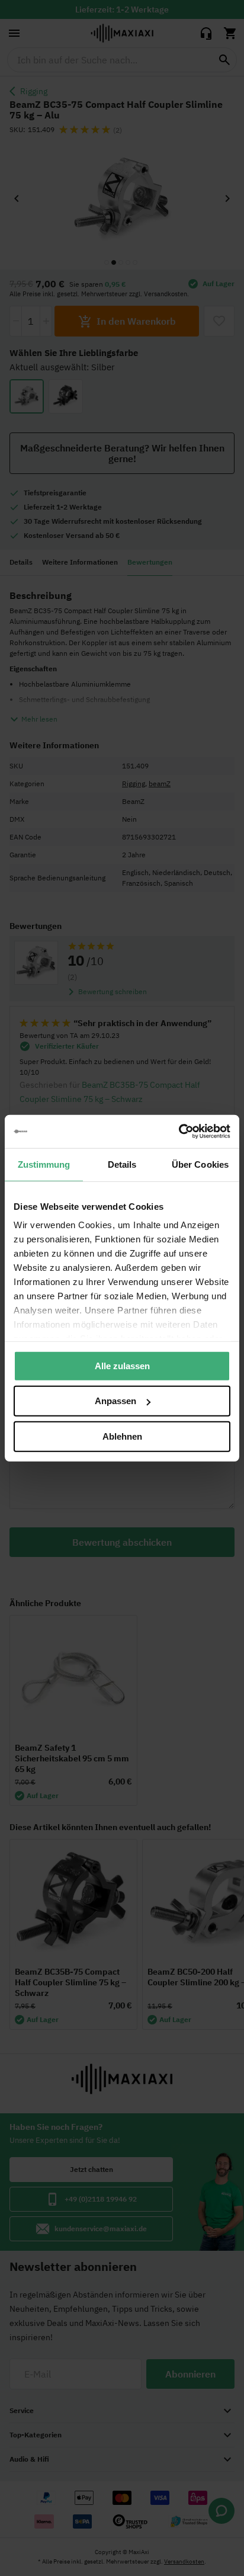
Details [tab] (122, 1164)
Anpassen (115, 1401)
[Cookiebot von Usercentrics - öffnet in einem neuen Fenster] (179, 1132)
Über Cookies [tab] (200, 1164)
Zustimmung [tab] (44, 1164)
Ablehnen (122, 1436)
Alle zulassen (122, 1365)
